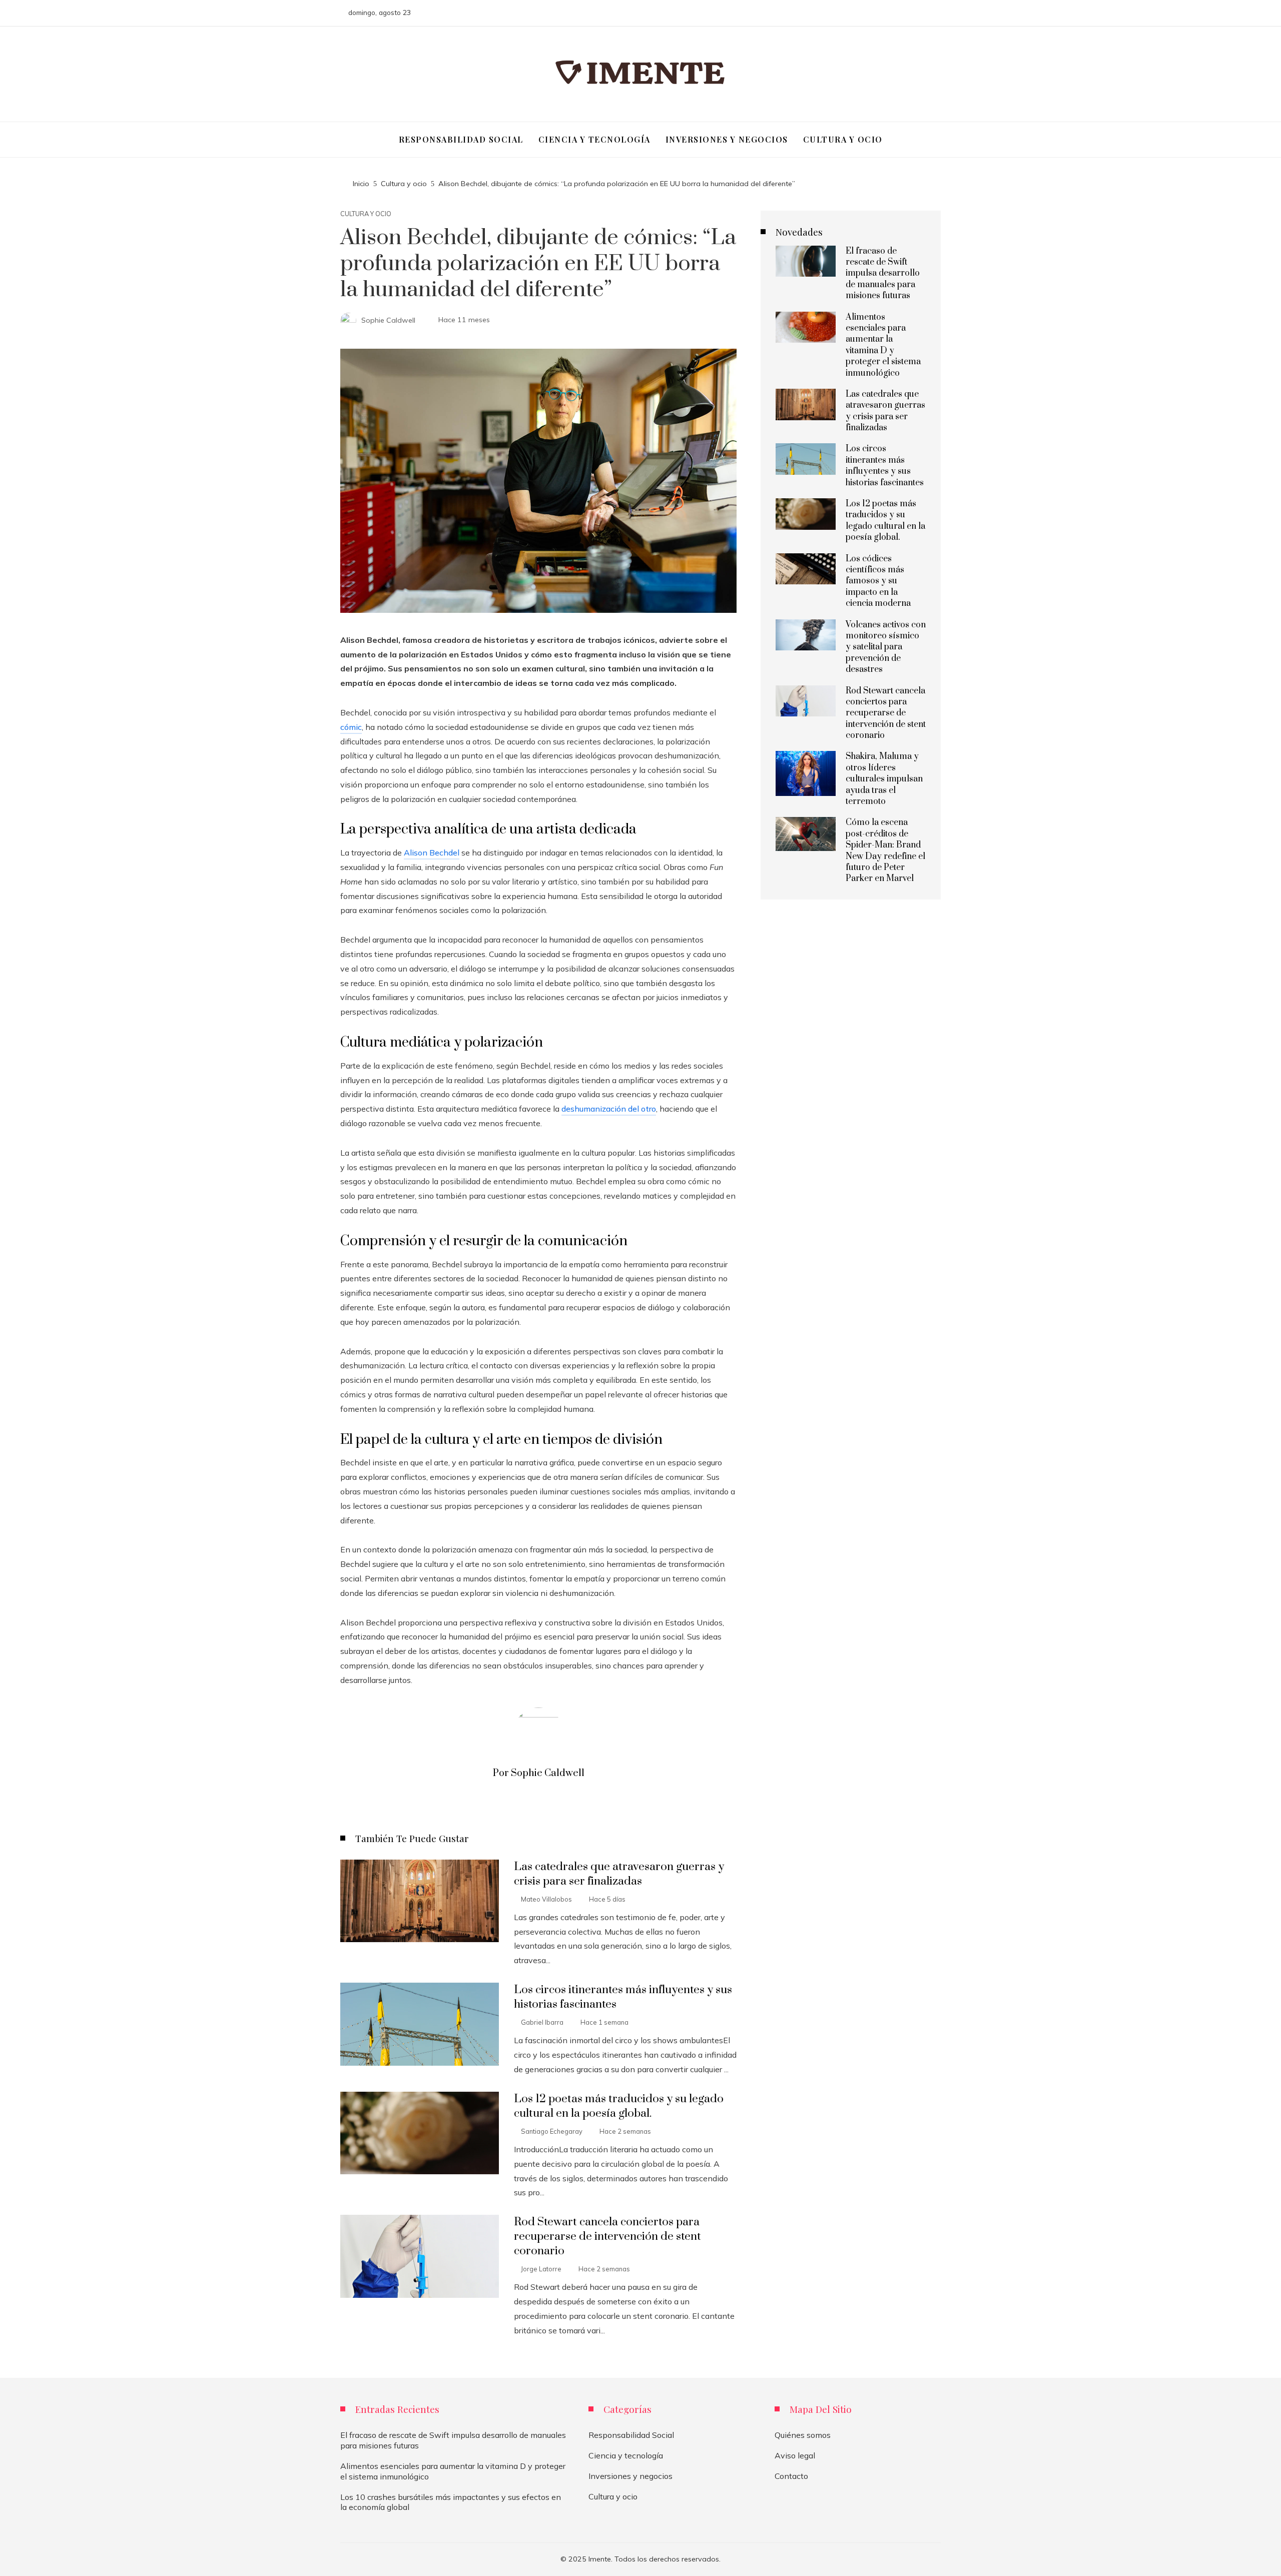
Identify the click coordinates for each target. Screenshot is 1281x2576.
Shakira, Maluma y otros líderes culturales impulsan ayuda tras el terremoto (884, 779)
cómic (351, 727)
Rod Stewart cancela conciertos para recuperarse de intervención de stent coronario (607, 2237)
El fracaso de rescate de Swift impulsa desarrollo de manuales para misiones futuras (883, 274)
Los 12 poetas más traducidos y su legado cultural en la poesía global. (619, 2106)
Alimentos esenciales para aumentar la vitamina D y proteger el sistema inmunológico (883, 345)
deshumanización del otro (609, 1109)
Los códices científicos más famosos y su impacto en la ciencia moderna (878, 581)
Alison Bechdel (432, 852)
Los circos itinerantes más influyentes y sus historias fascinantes (885, 466)
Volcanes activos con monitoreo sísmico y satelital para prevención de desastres (886, 647)
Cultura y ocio (366, 214)
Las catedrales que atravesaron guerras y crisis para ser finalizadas (619, 1874)
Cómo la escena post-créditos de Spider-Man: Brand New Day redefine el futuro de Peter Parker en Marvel (885, 850)
